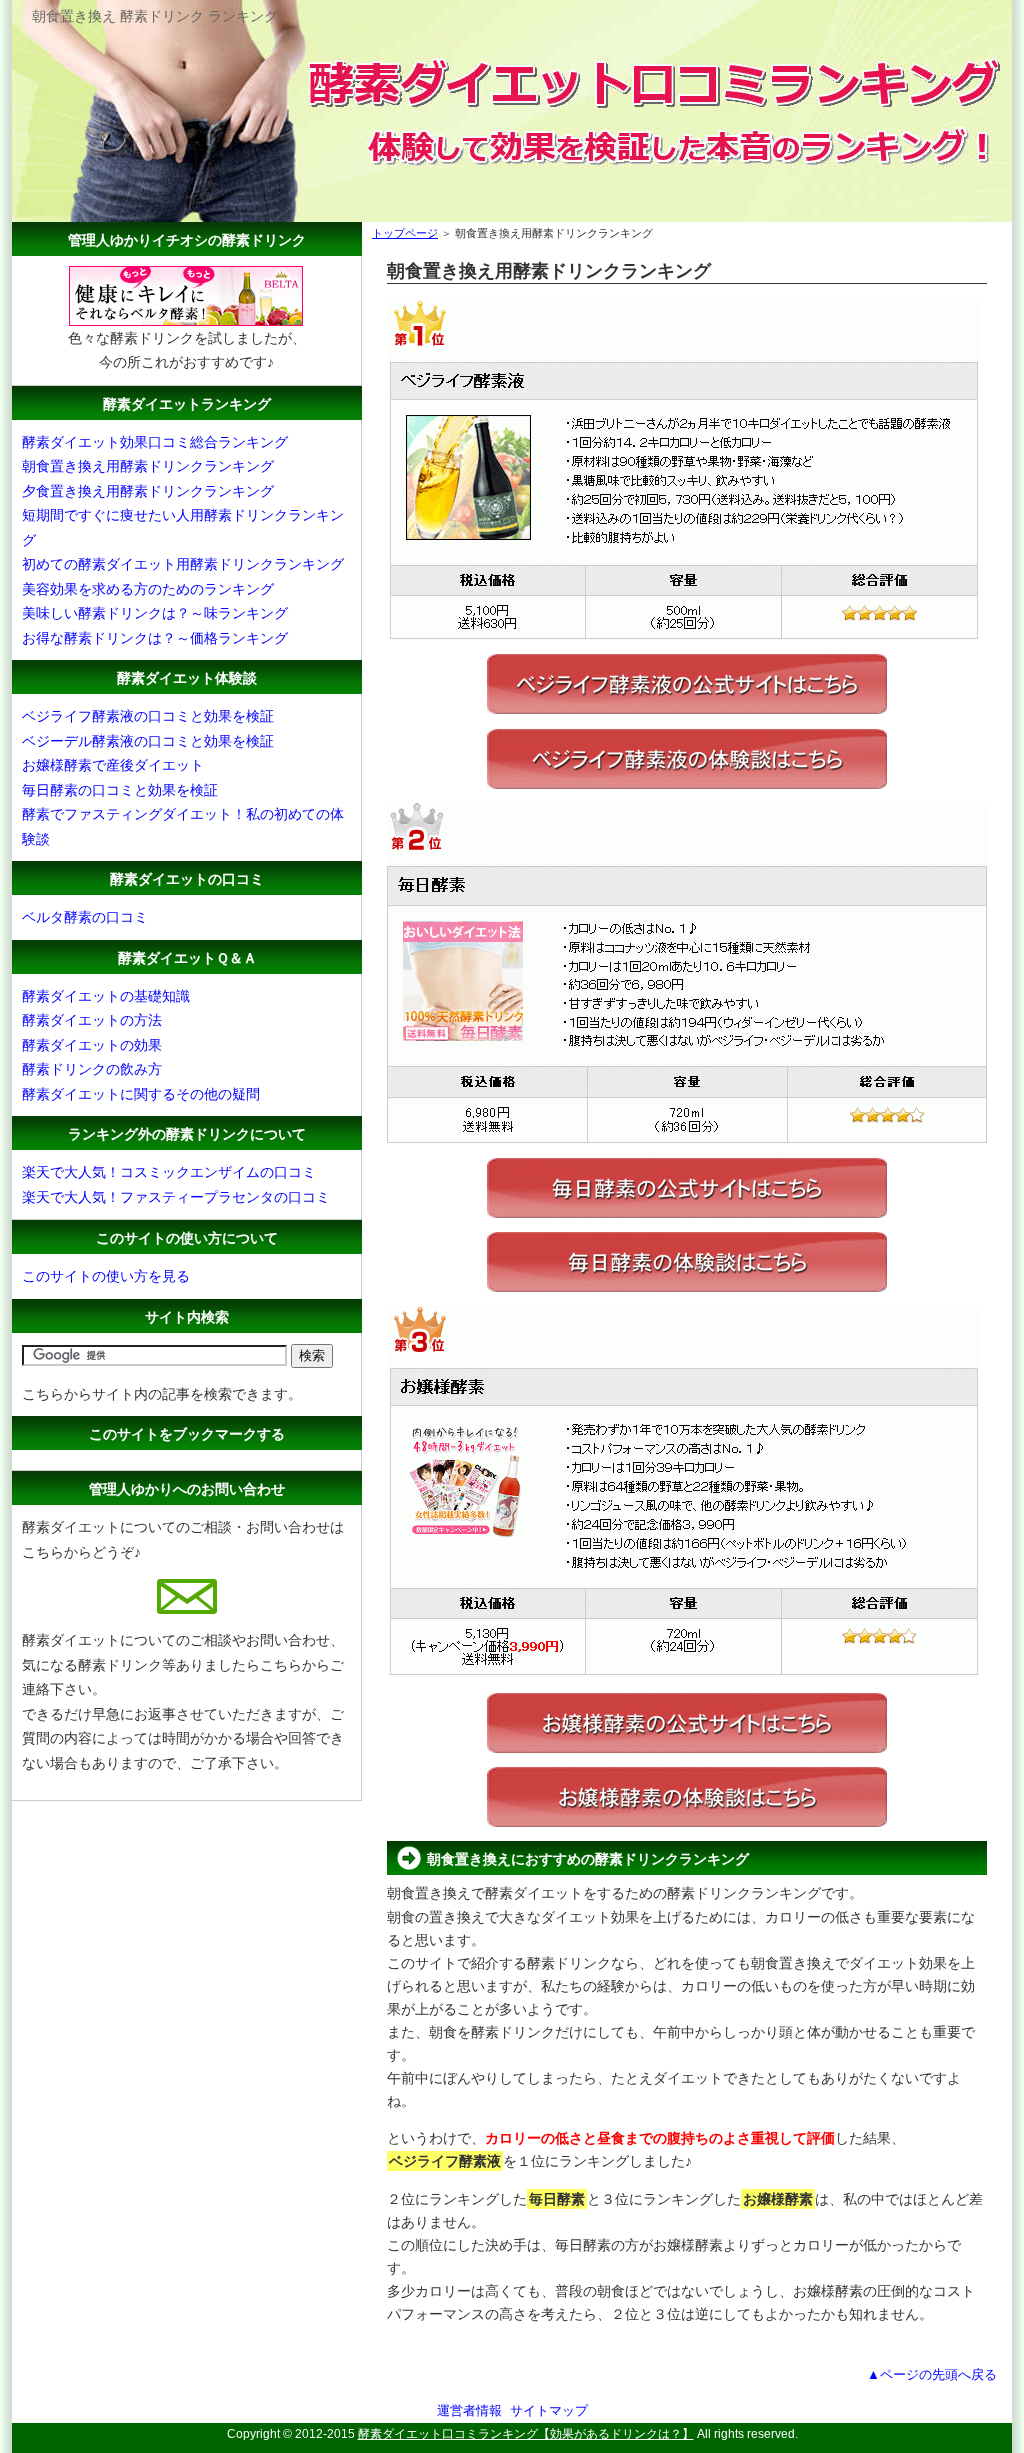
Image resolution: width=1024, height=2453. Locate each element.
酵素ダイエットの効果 (92, 1045)
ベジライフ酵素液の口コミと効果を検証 (148, 716)
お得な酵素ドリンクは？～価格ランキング (155, 638)
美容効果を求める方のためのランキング (148, 589)
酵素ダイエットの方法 (92, 1020)
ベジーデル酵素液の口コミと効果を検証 (148, 741)
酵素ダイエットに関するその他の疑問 (141, 1094)
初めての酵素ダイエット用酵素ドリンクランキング (183, 564)
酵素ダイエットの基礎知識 (106, 996)
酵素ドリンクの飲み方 (92, 1069)
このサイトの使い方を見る (106, 1276)
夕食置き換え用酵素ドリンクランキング (148, 491)
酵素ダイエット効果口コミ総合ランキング (155, 442)
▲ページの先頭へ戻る (932, 2374)
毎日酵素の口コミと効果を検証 (120, 790)
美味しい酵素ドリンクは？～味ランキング (155, 613)
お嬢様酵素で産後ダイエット (113, 765)
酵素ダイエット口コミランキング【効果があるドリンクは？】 (526, 2434)
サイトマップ (549, 2410)
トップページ (405, 233)
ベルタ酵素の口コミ (85, 917)
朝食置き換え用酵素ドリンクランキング (148, 466)
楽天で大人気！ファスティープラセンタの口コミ (176, 1197)
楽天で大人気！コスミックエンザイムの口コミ (169, 1172)
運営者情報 (469, 2410)
